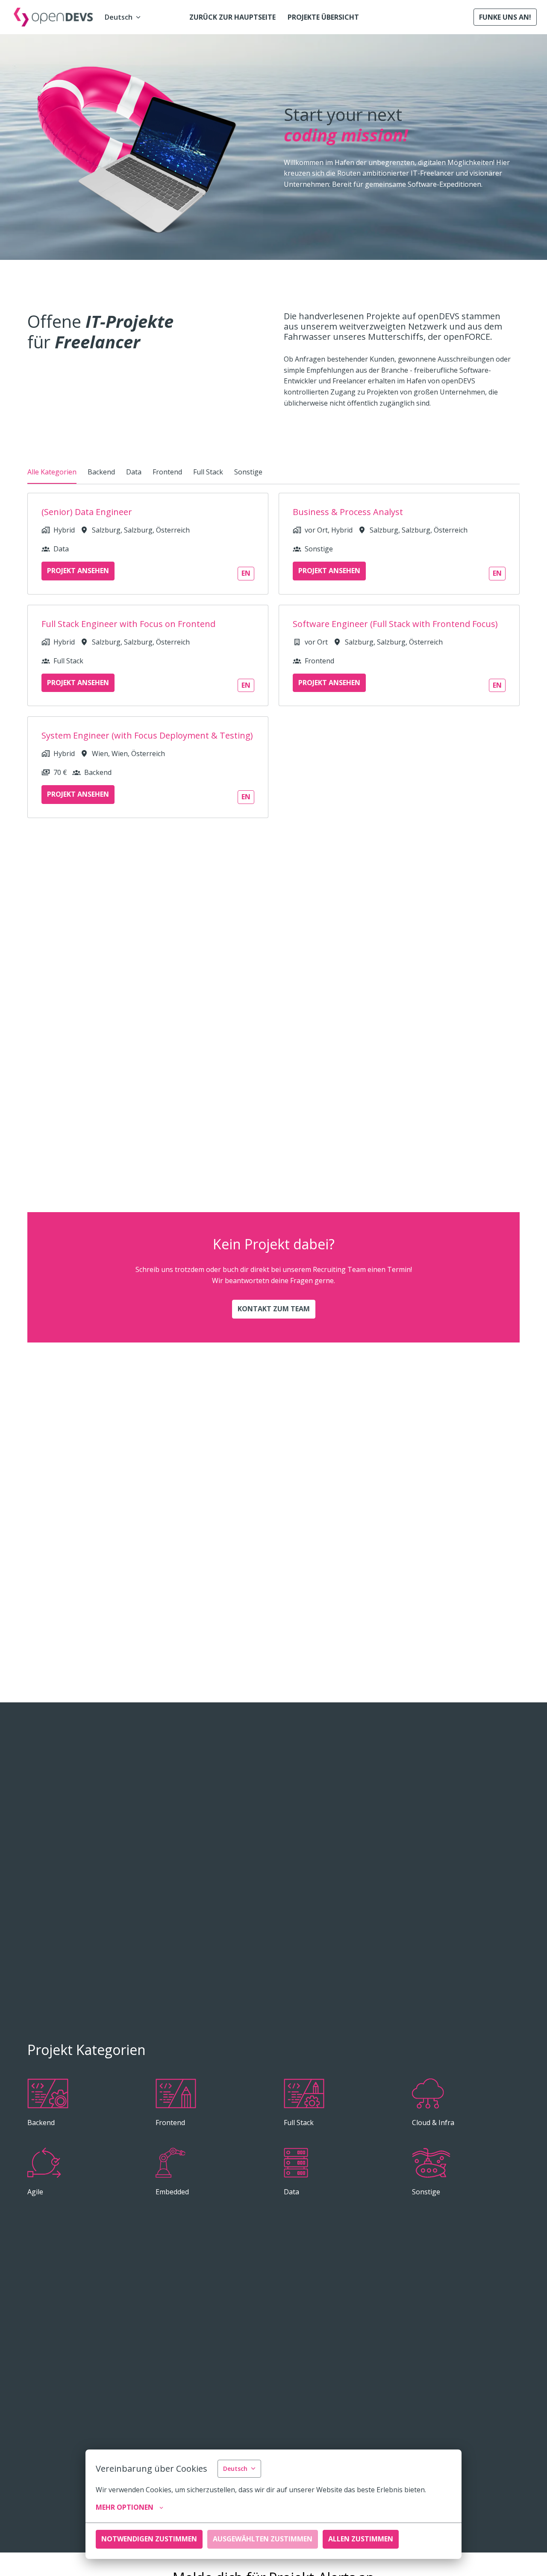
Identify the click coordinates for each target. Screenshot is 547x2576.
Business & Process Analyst (348, 512)
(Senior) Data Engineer (87, 512)
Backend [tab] (101, 472)
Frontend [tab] (167, 472)
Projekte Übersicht (323, 17)
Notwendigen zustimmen (149, 2539)
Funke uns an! (505, 17)
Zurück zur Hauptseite (232, 17)
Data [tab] (134, 472)
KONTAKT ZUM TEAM (274, 1309)
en (246, 573)
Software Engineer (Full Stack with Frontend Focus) (395, 624)
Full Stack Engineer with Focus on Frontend (128, 624)
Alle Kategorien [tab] (52, 472)
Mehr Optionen (125, 2507)
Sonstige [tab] (248, 472)
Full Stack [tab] (208, 472)
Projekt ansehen (78, 571)
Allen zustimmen (361, 2539)
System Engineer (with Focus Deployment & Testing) (147, 736)
